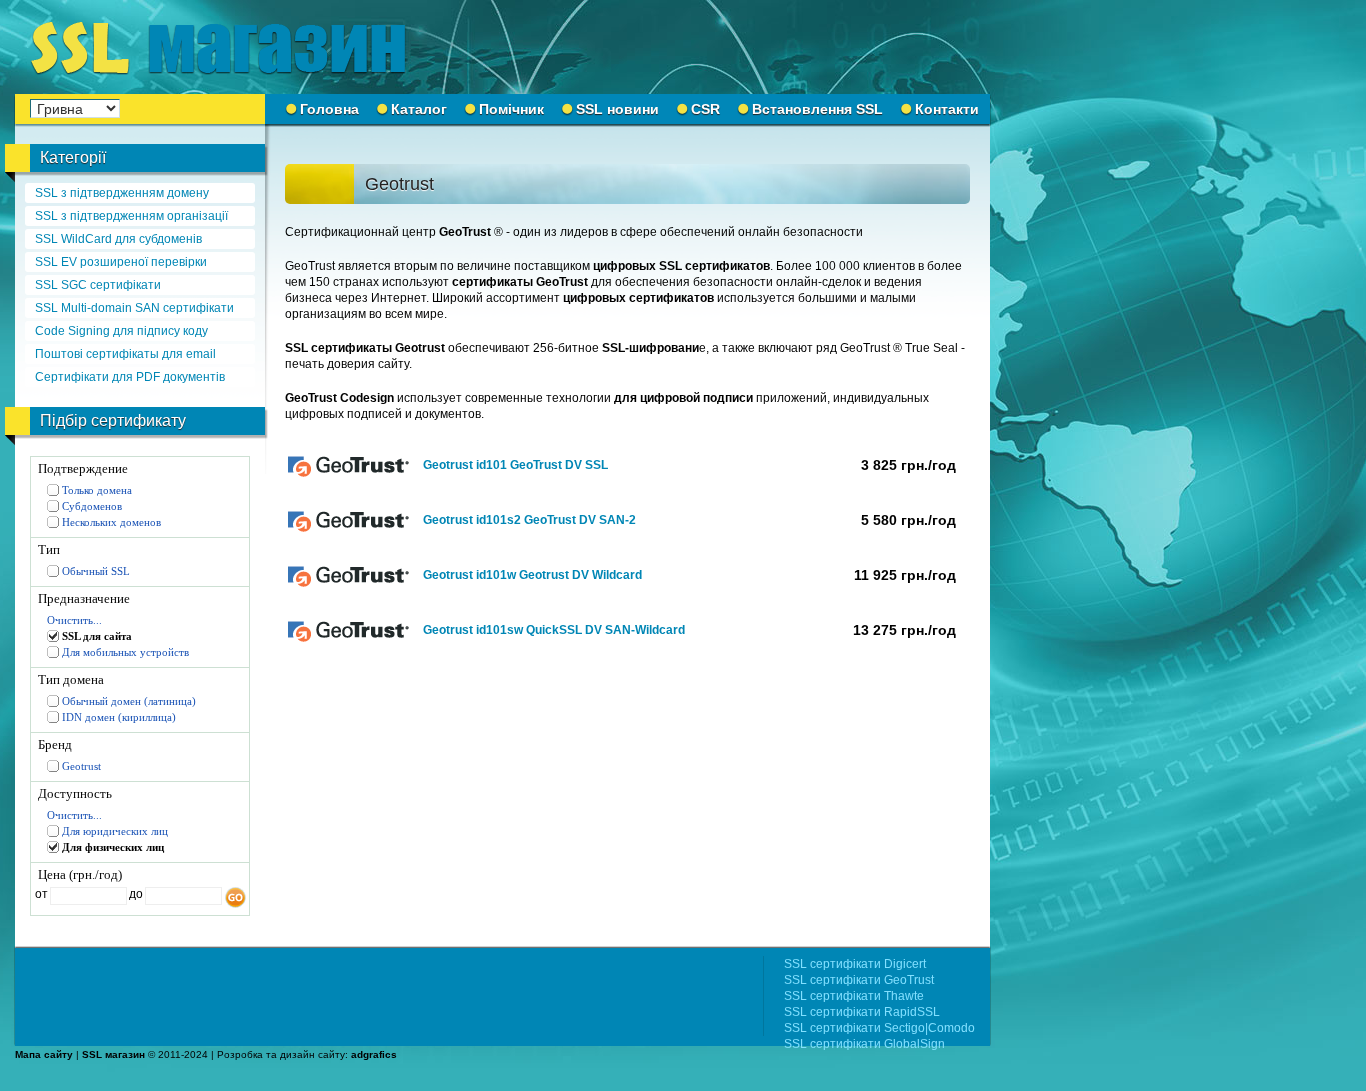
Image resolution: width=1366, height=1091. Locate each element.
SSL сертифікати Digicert (855, 964)
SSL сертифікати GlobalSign (864, 1044)
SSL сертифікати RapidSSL (862, 1012)
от (41, 894)
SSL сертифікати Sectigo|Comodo (879, 1028)
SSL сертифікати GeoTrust (859, 980)
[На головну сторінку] (230, 47)
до (134, 894)
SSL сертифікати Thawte (854, 996)
